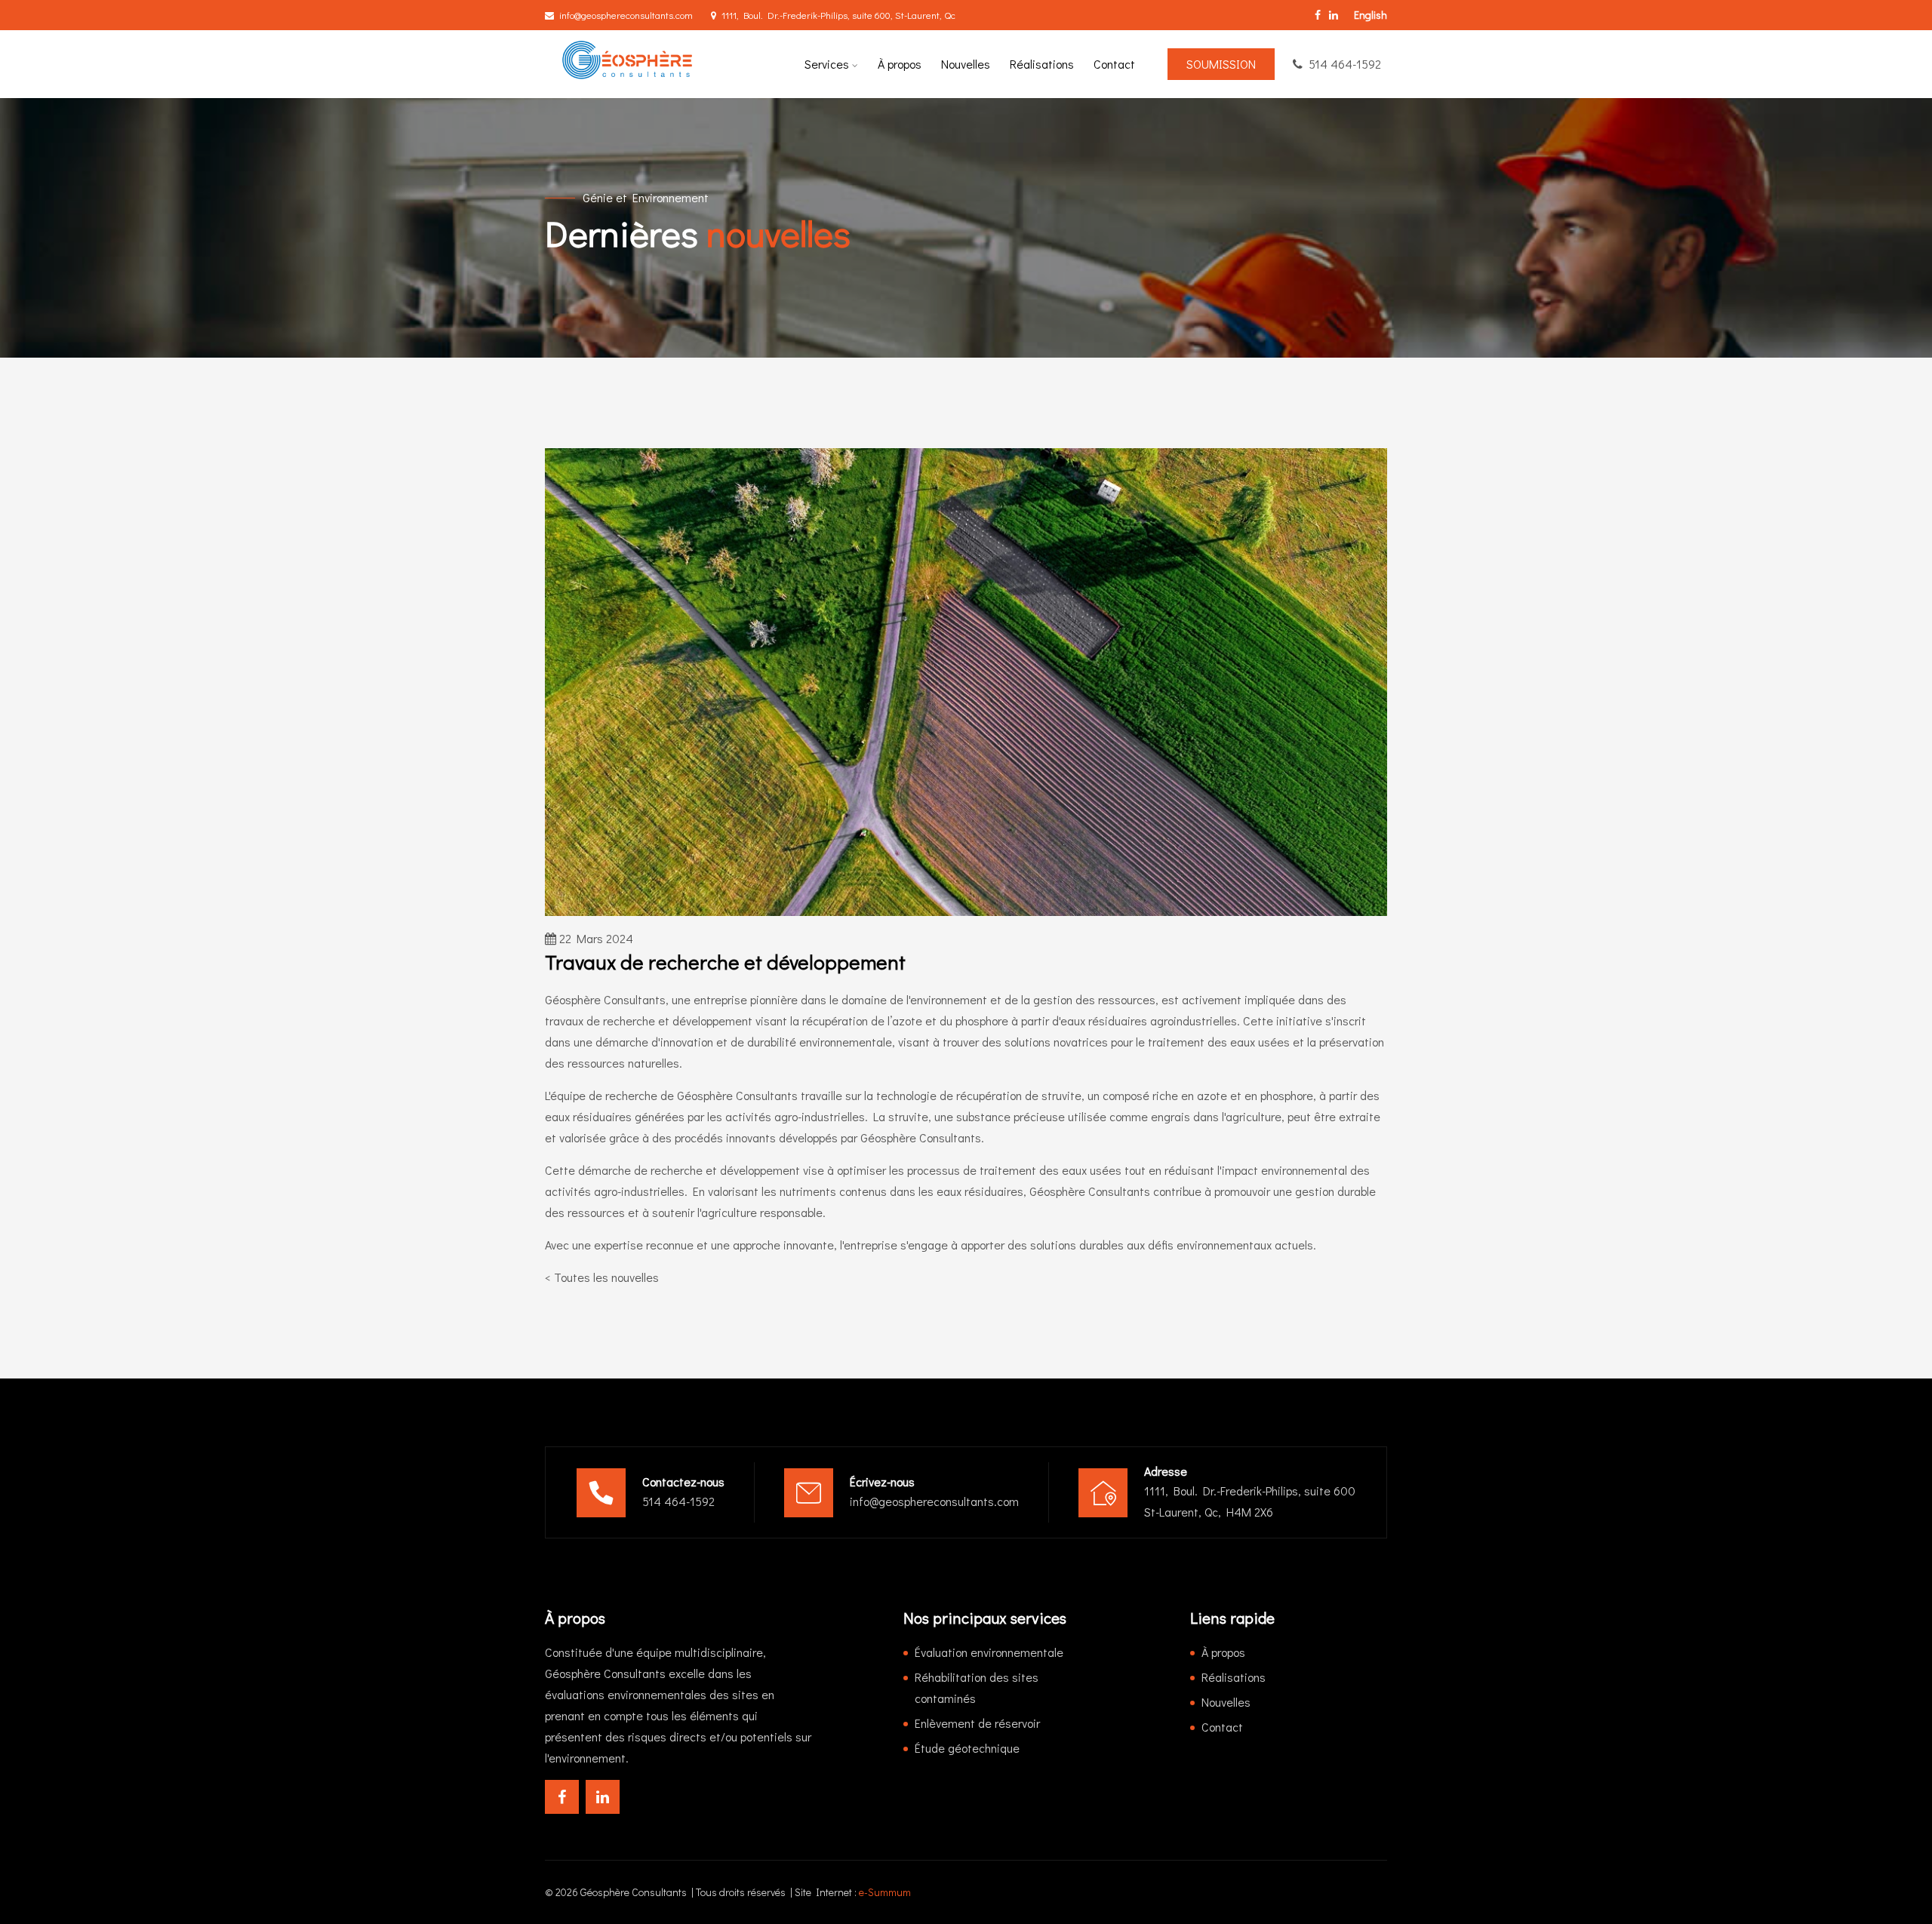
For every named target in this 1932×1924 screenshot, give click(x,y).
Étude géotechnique (967, 1748)
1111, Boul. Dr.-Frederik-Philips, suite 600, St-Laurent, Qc (838, 15)
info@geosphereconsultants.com (626, 15)
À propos (900, 64)
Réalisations (1042, 64)
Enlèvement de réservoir (977, 1723)
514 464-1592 (1345, 64)
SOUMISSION (1221, 64)
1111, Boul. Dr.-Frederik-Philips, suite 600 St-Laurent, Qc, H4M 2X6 (1250, 1501)
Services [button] (828, 64)
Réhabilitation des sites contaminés (977, 1687)
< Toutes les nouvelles (602, 1277)
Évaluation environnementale (989, 1652)
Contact (1114, 64)
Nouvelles (966, 64)
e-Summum (885, 1892)
